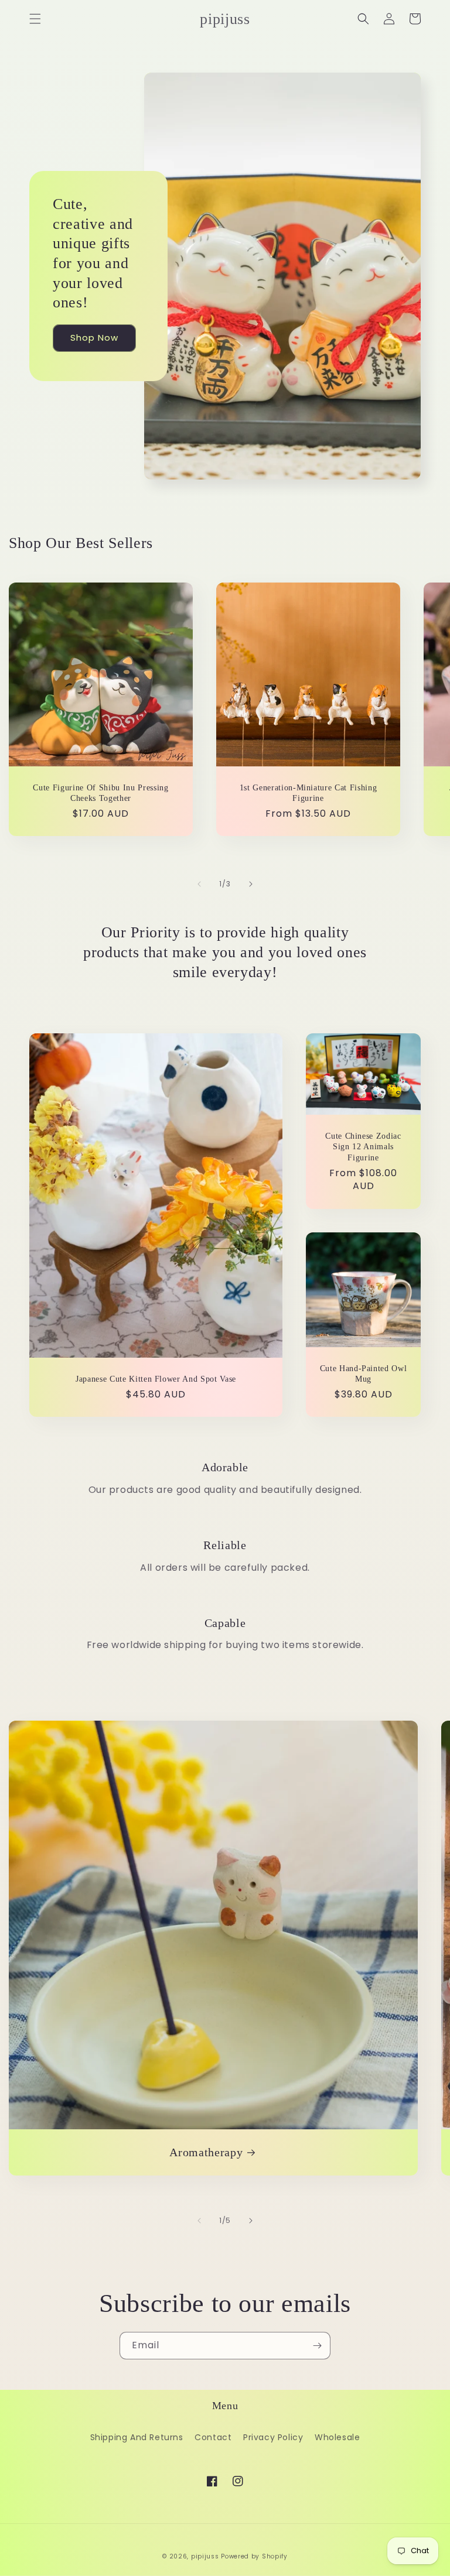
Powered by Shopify (254, 2556)
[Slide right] (251, 884)
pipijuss (205, 2556)
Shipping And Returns (137, 2437)
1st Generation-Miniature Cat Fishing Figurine (308, 793)
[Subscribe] (317, 2346)
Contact (213, 2437)
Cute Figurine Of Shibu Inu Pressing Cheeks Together (100, 793)
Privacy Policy (273, 2437)
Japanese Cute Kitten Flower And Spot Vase (156, 1379)
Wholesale (337, 2437)
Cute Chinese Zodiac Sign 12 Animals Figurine (363, 1146)
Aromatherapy (206, 2152)
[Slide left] (199, 884)
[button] (35, 19)
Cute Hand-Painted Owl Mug (364, 1373)
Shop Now (94, 338)
